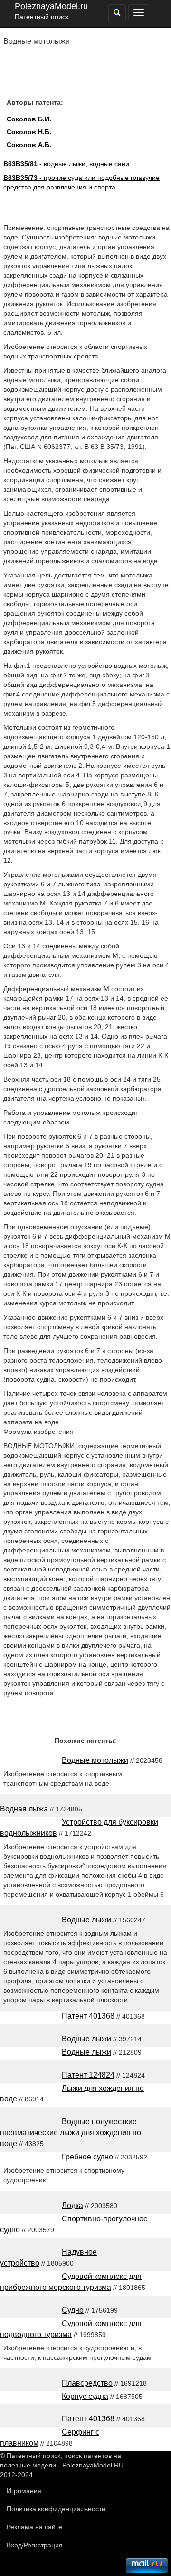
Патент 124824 (88, 2075)
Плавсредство (87, 2383)
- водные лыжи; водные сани (66, 164)
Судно (73, 2310)
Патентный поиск (42, 17)
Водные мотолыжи (95, 1760)
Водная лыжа (24, 1809)
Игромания (24, 2491)
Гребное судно (87, 2157)
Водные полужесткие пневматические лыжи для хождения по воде (71, 2133)
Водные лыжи (86, 1920)
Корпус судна (85, 2396)
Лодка (72, 2205)
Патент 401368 (88, 2016)
